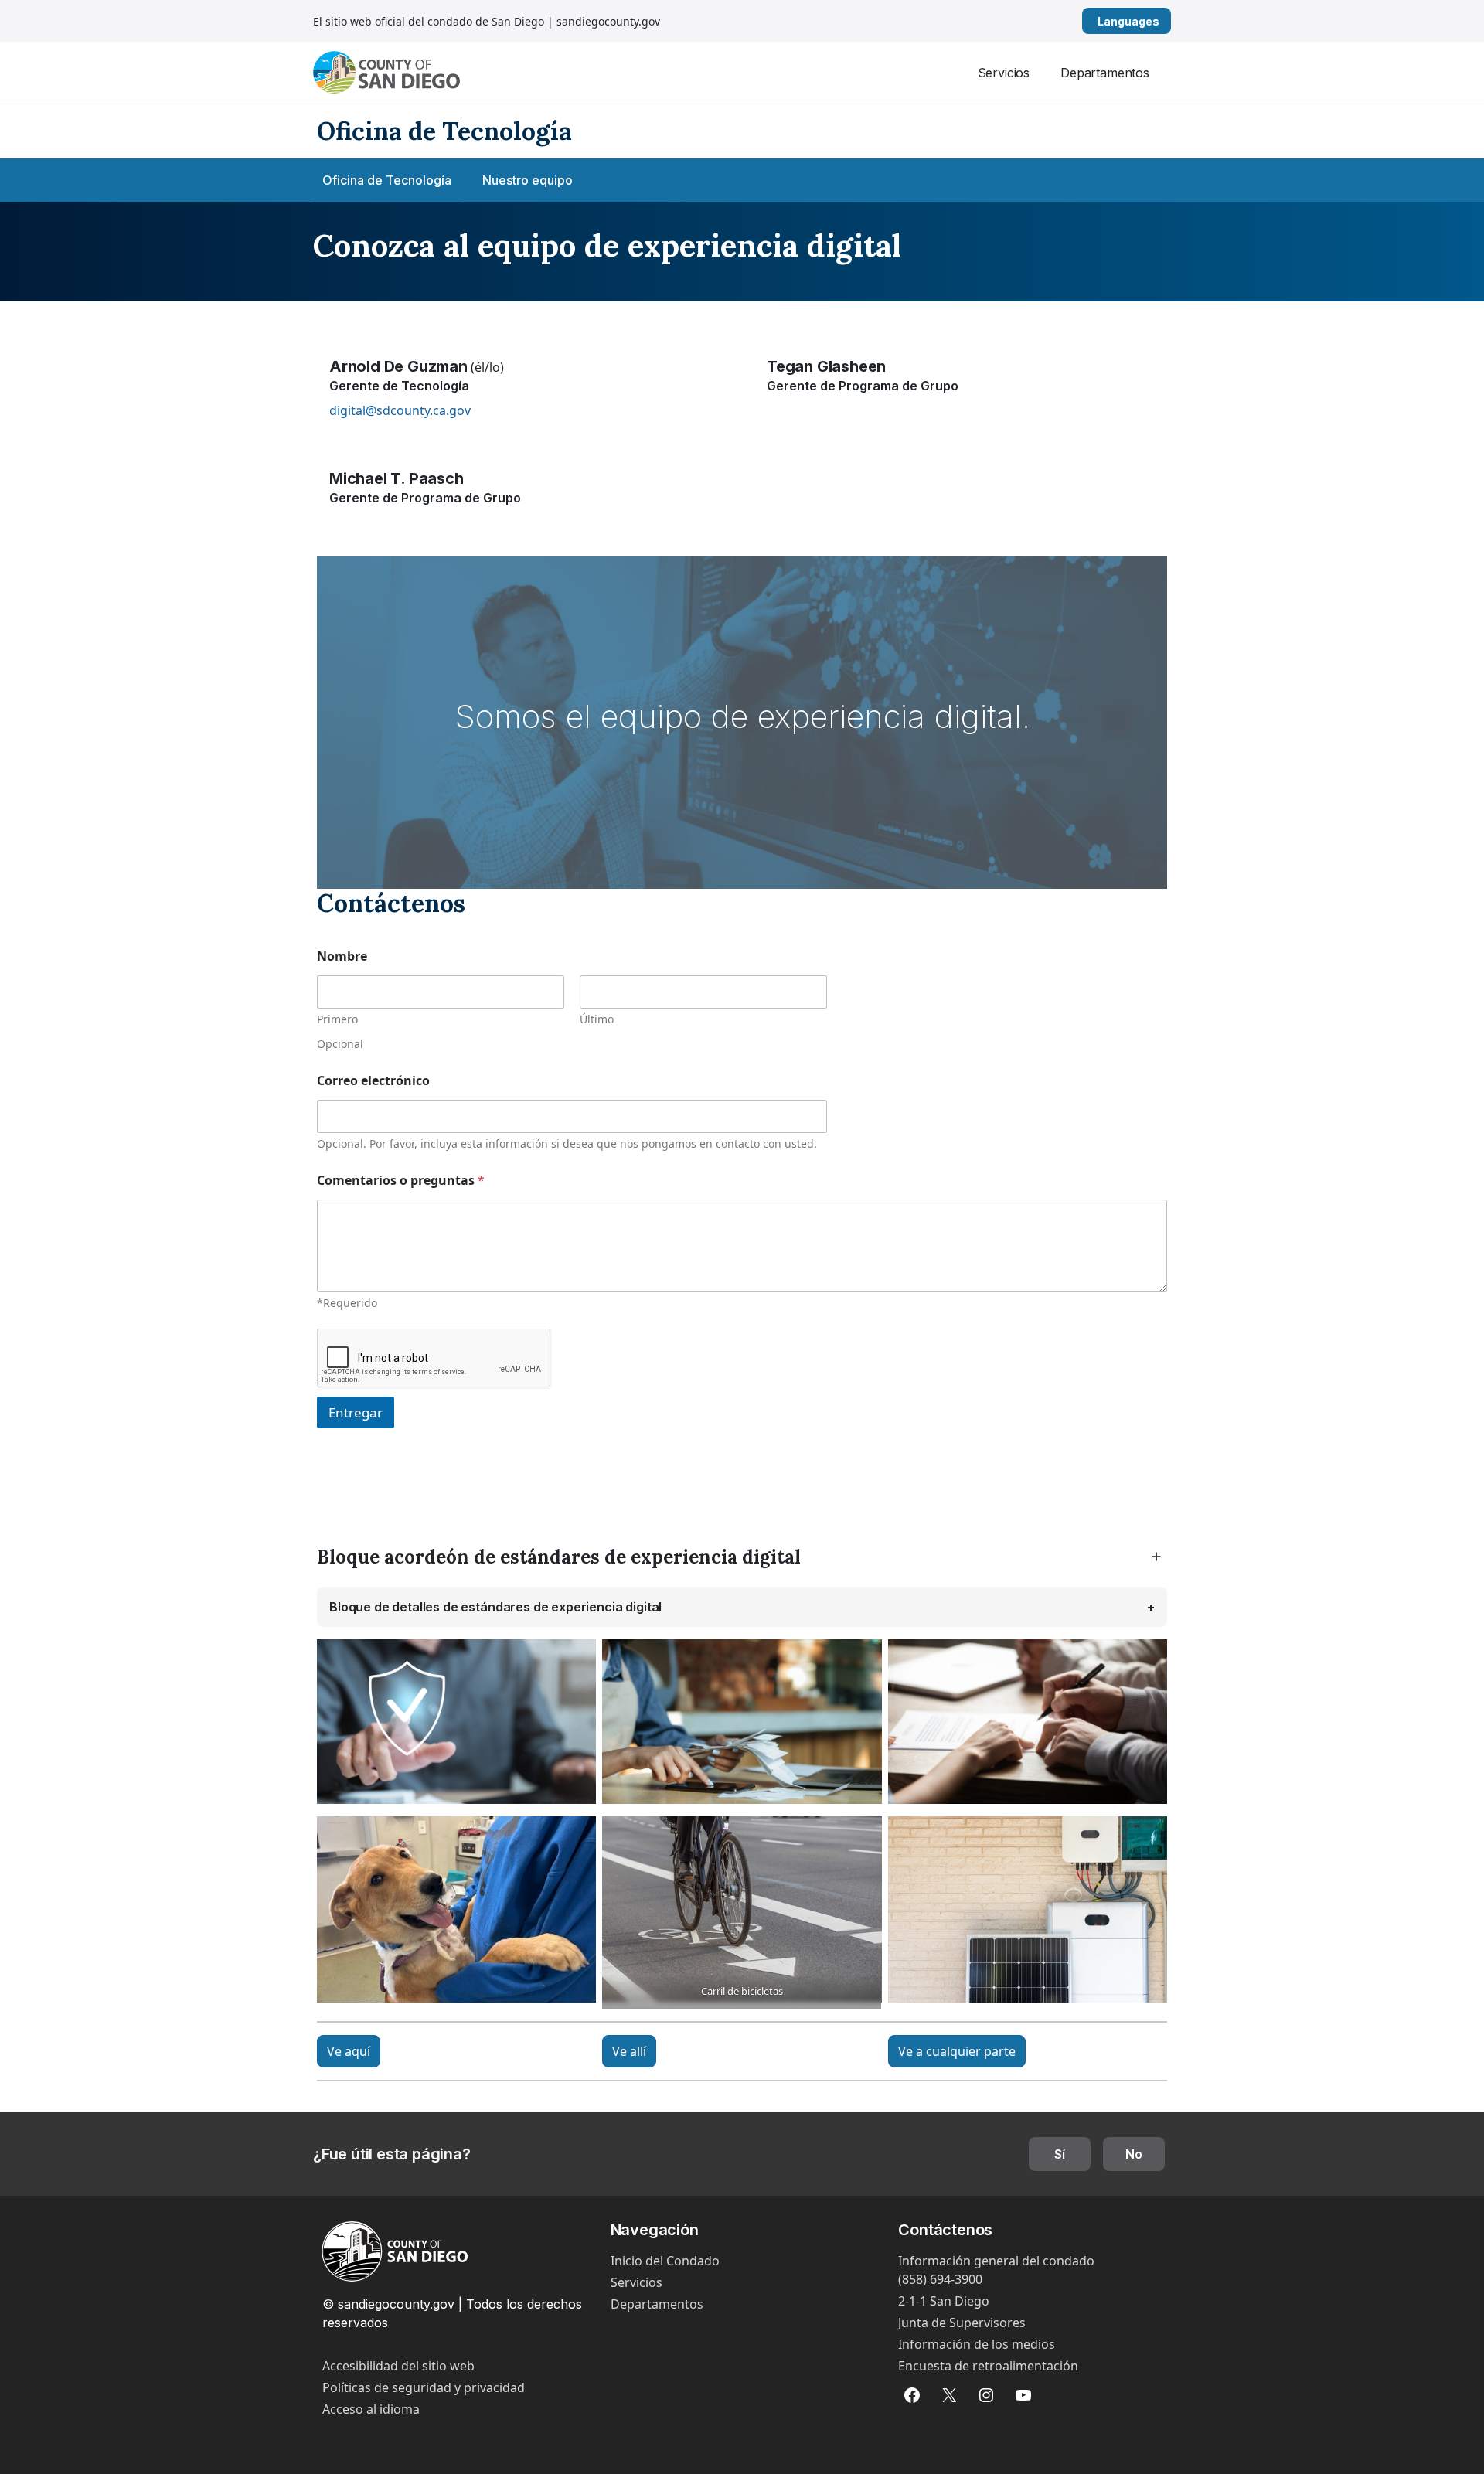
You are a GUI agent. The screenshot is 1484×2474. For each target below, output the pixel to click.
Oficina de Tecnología (387, 180)
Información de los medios (977, 2344)
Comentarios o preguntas (401, 1181)
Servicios (1004, 73)
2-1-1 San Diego (944, 2301)
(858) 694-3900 (940, 2279)
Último (597, 1019)
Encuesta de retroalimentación (988, 2366)
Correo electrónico (373, 1081)
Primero (337, 1019)
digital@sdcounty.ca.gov (400, 410)
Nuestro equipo (528, 180)
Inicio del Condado (665, 2261)
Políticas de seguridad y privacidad (424, 2387)
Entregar (356, 1412)
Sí (1060, 2154)
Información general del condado (996, 2261)
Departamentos (1105, 73)
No (1134, 2154)
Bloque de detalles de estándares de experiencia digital (495, 1607)
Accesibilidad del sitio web (398, 2366)
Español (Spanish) (1165, 21)
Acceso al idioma (371, 2409)
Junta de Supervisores (962, 2323)
